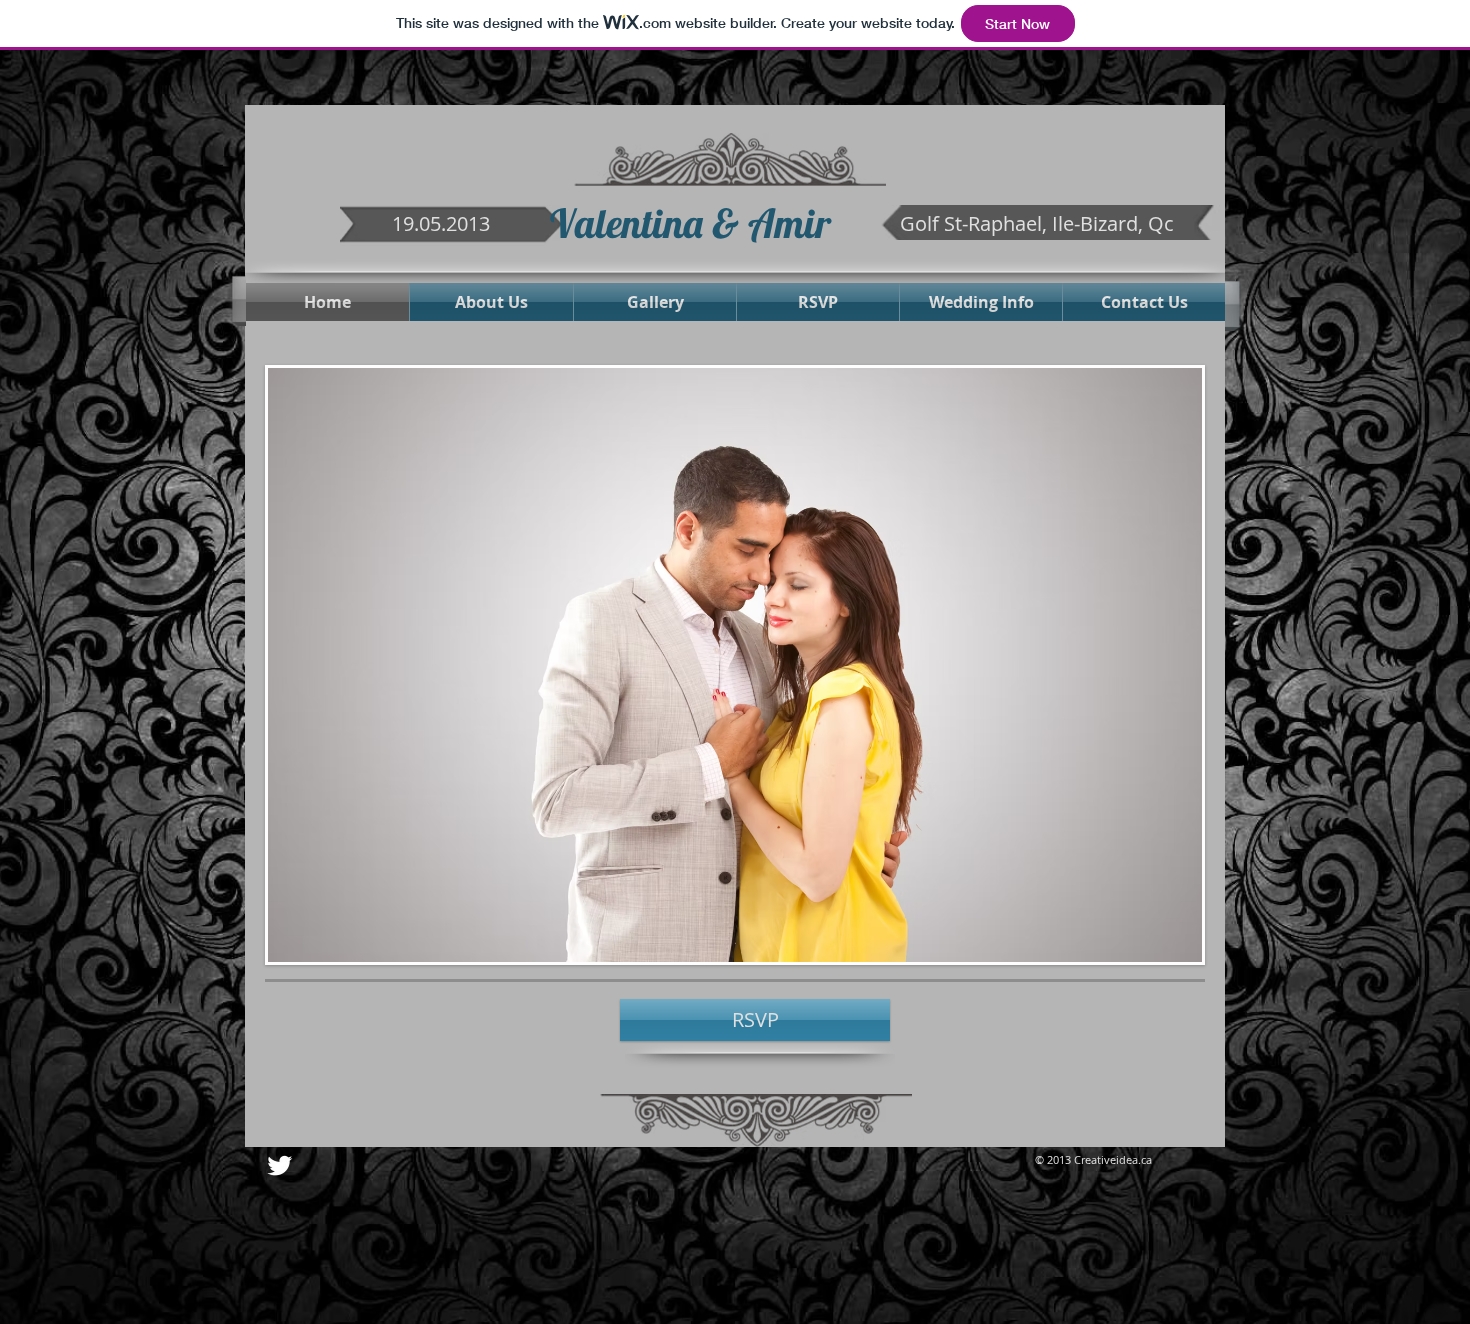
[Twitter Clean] (279, 1165)
